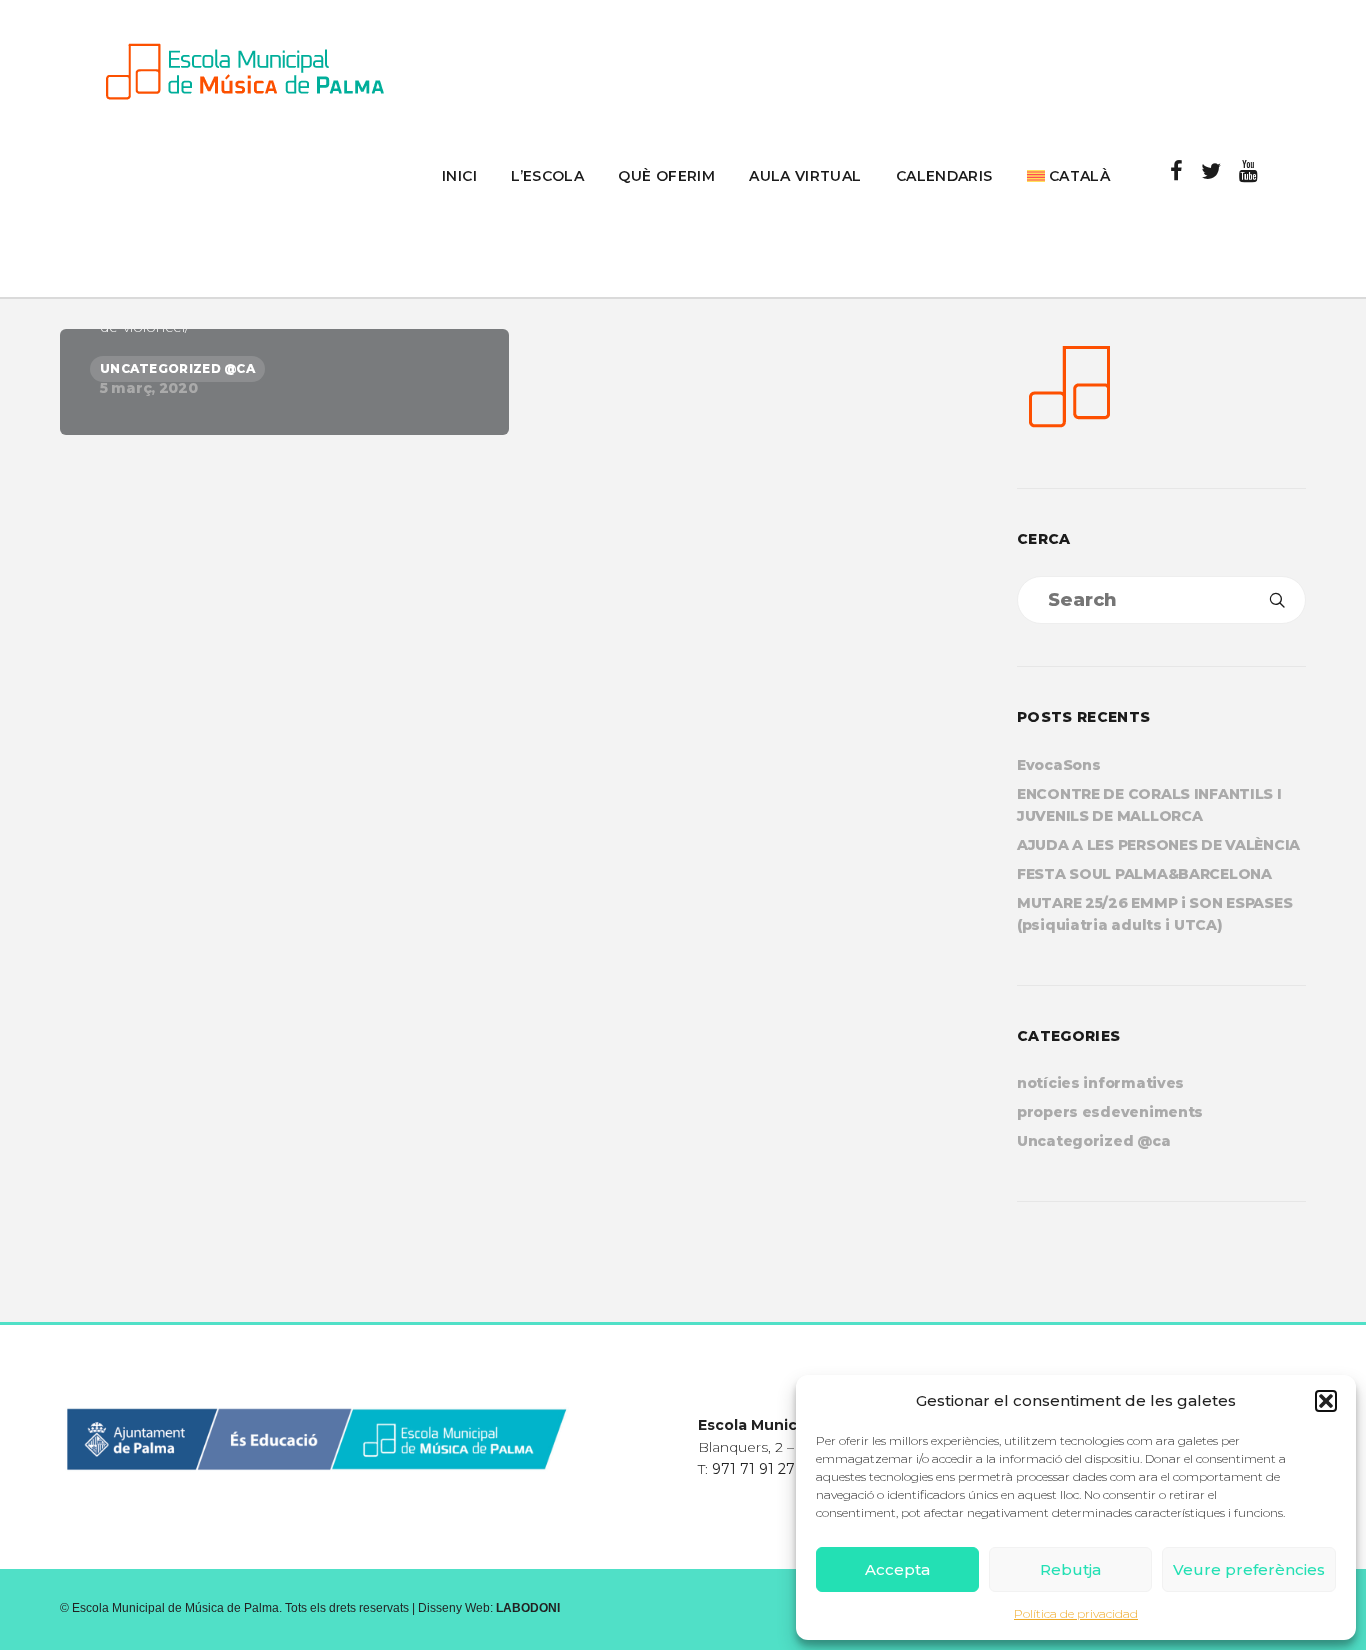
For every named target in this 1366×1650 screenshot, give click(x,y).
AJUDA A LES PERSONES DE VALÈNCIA (1158, 845)
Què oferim (666, 176)
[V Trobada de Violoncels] (284, 382)
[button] (1326, 1401)
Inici (459, 176)
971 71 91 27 (753, 1469)
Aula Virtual (805, 176)
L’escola (547, 176)
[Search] (1277, 600)
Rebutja (1070, 1569)
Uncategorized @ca (1093, 1141)
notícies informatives (1100, 1083)
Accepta (897, 1569)
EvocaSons (1058, 765)
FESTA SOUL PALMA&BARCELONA (1144, 874)
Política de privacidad (1076, 1613)
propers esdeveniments (1110, 1112)
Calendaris (944, 176)
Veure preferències (1249, 1569)
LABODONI (528, 1608)
